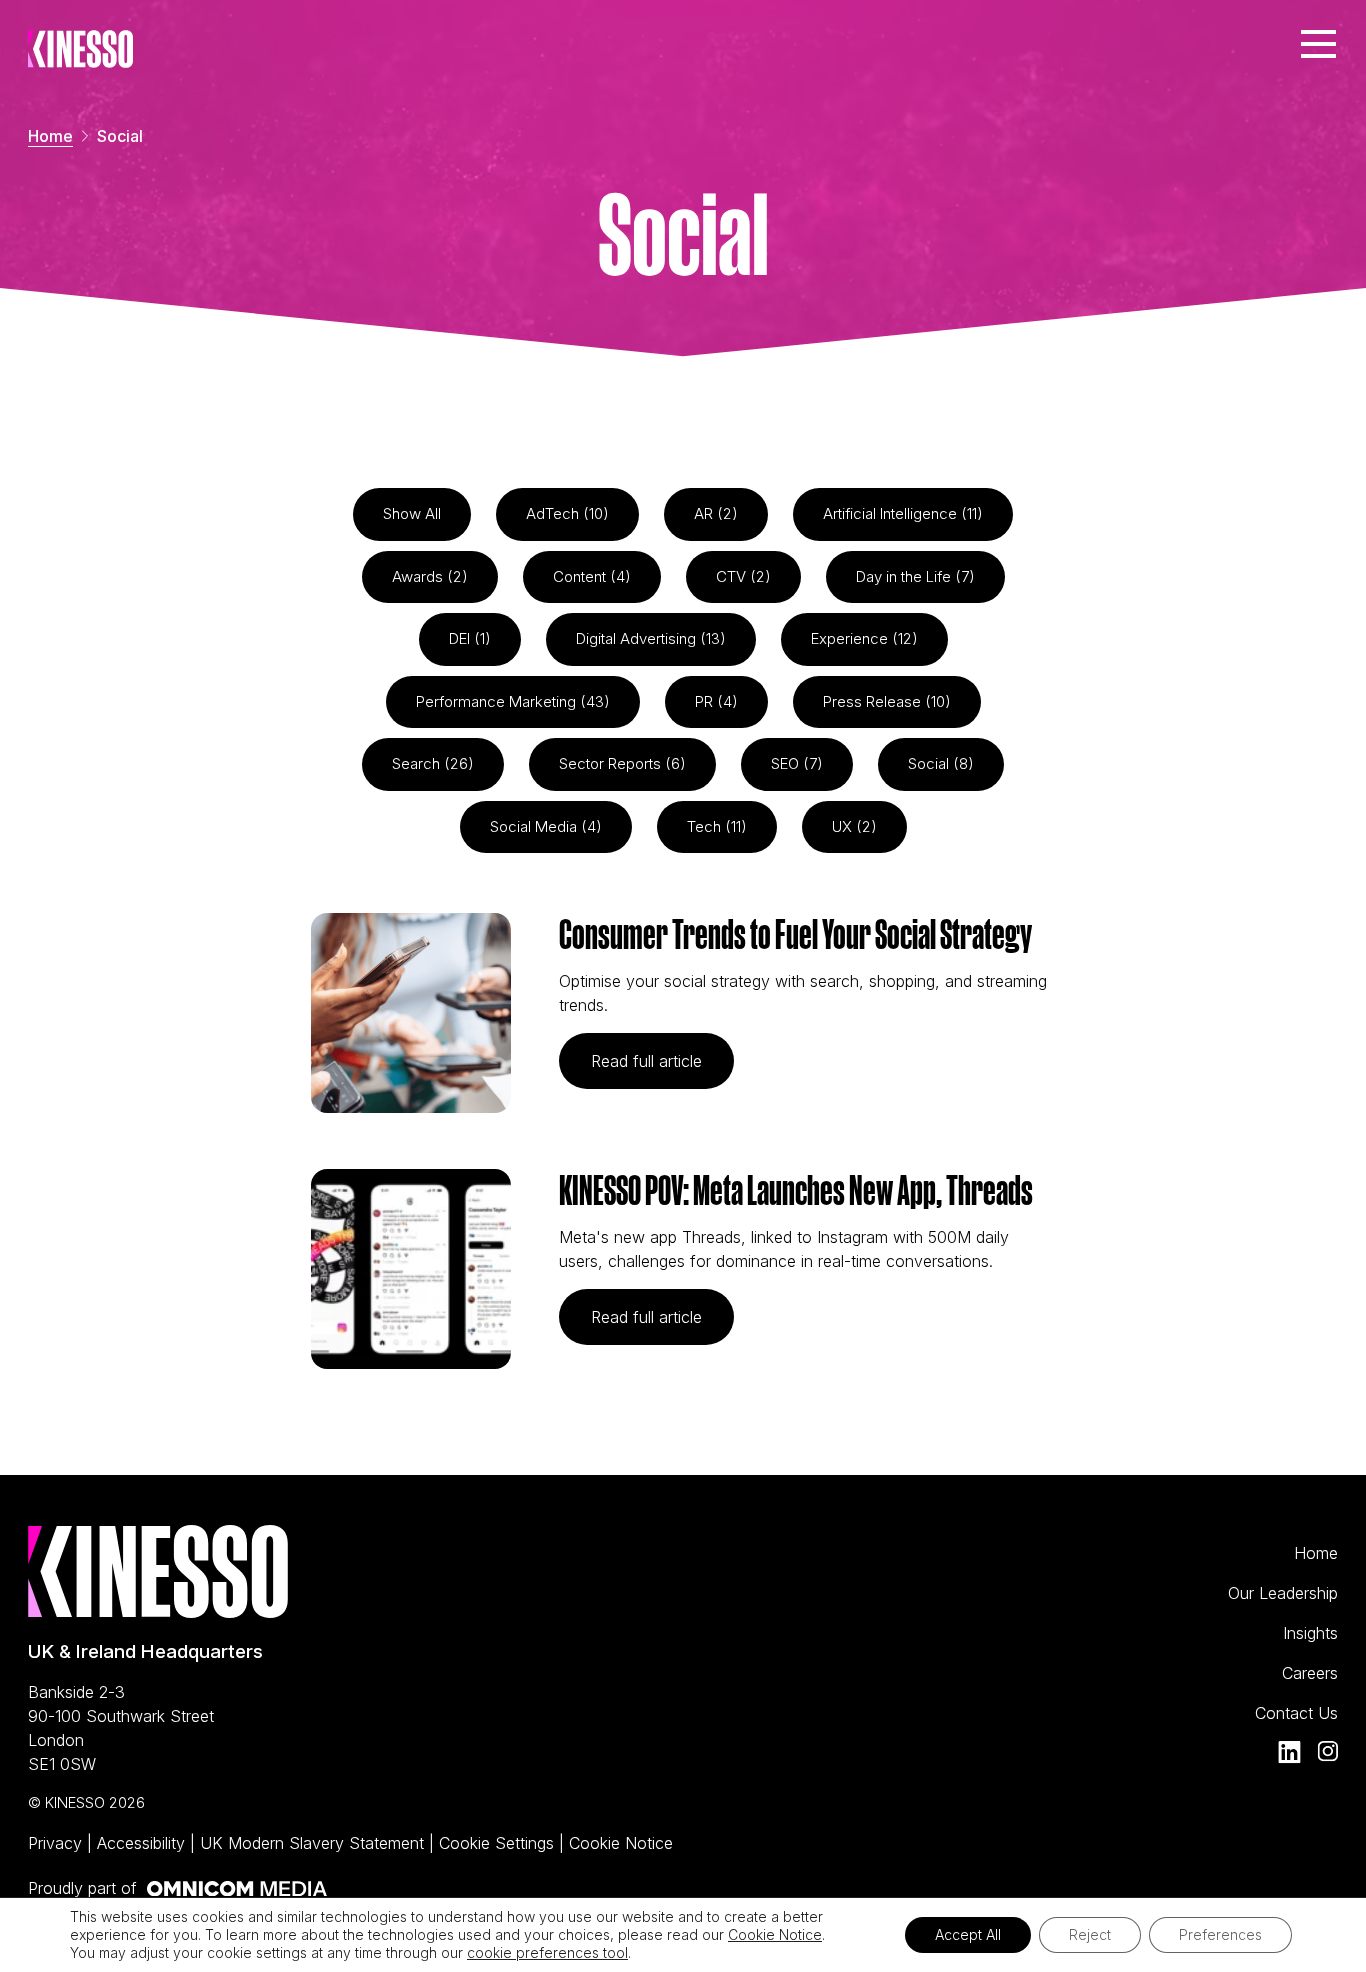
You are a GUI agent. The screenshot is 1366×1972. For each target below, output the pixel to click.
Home (50, 136)
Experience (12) (864, 638)
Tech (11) (717, 826)
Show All (412, 513)
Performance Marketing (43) (513, 701)
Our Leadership (1283, 1593)
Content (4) (592, 576)
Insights (1310, 1633)
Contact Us (1296, 1713)
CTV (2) (743, 576)
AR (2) (716, 513)
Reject (1090, 1934)
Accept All (968, 1934)
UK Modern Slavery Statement (314, 1843)
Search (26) (433, 763)
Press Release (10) (887, 701)
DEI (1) (470, 638)
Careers (1310, 1673)
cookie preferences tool (547, 1952)
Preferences (1220, 1934)
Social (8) (941, 763)
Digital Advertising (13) (651, 638)
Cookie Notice (621, 1843)
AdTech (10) (567, 513)
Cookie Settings (499, 1843)
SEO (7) (797, 763)
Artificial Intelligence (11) (903, 513)
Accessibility (143, 1843)
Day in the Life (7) (915, 576)
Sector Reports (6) (622, 763)
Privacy (57, 1843)
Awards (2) (430, 576)
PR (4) (716, 701)
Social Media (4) (546, 826)
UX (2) (854, 826)
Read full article (662, 1060)
